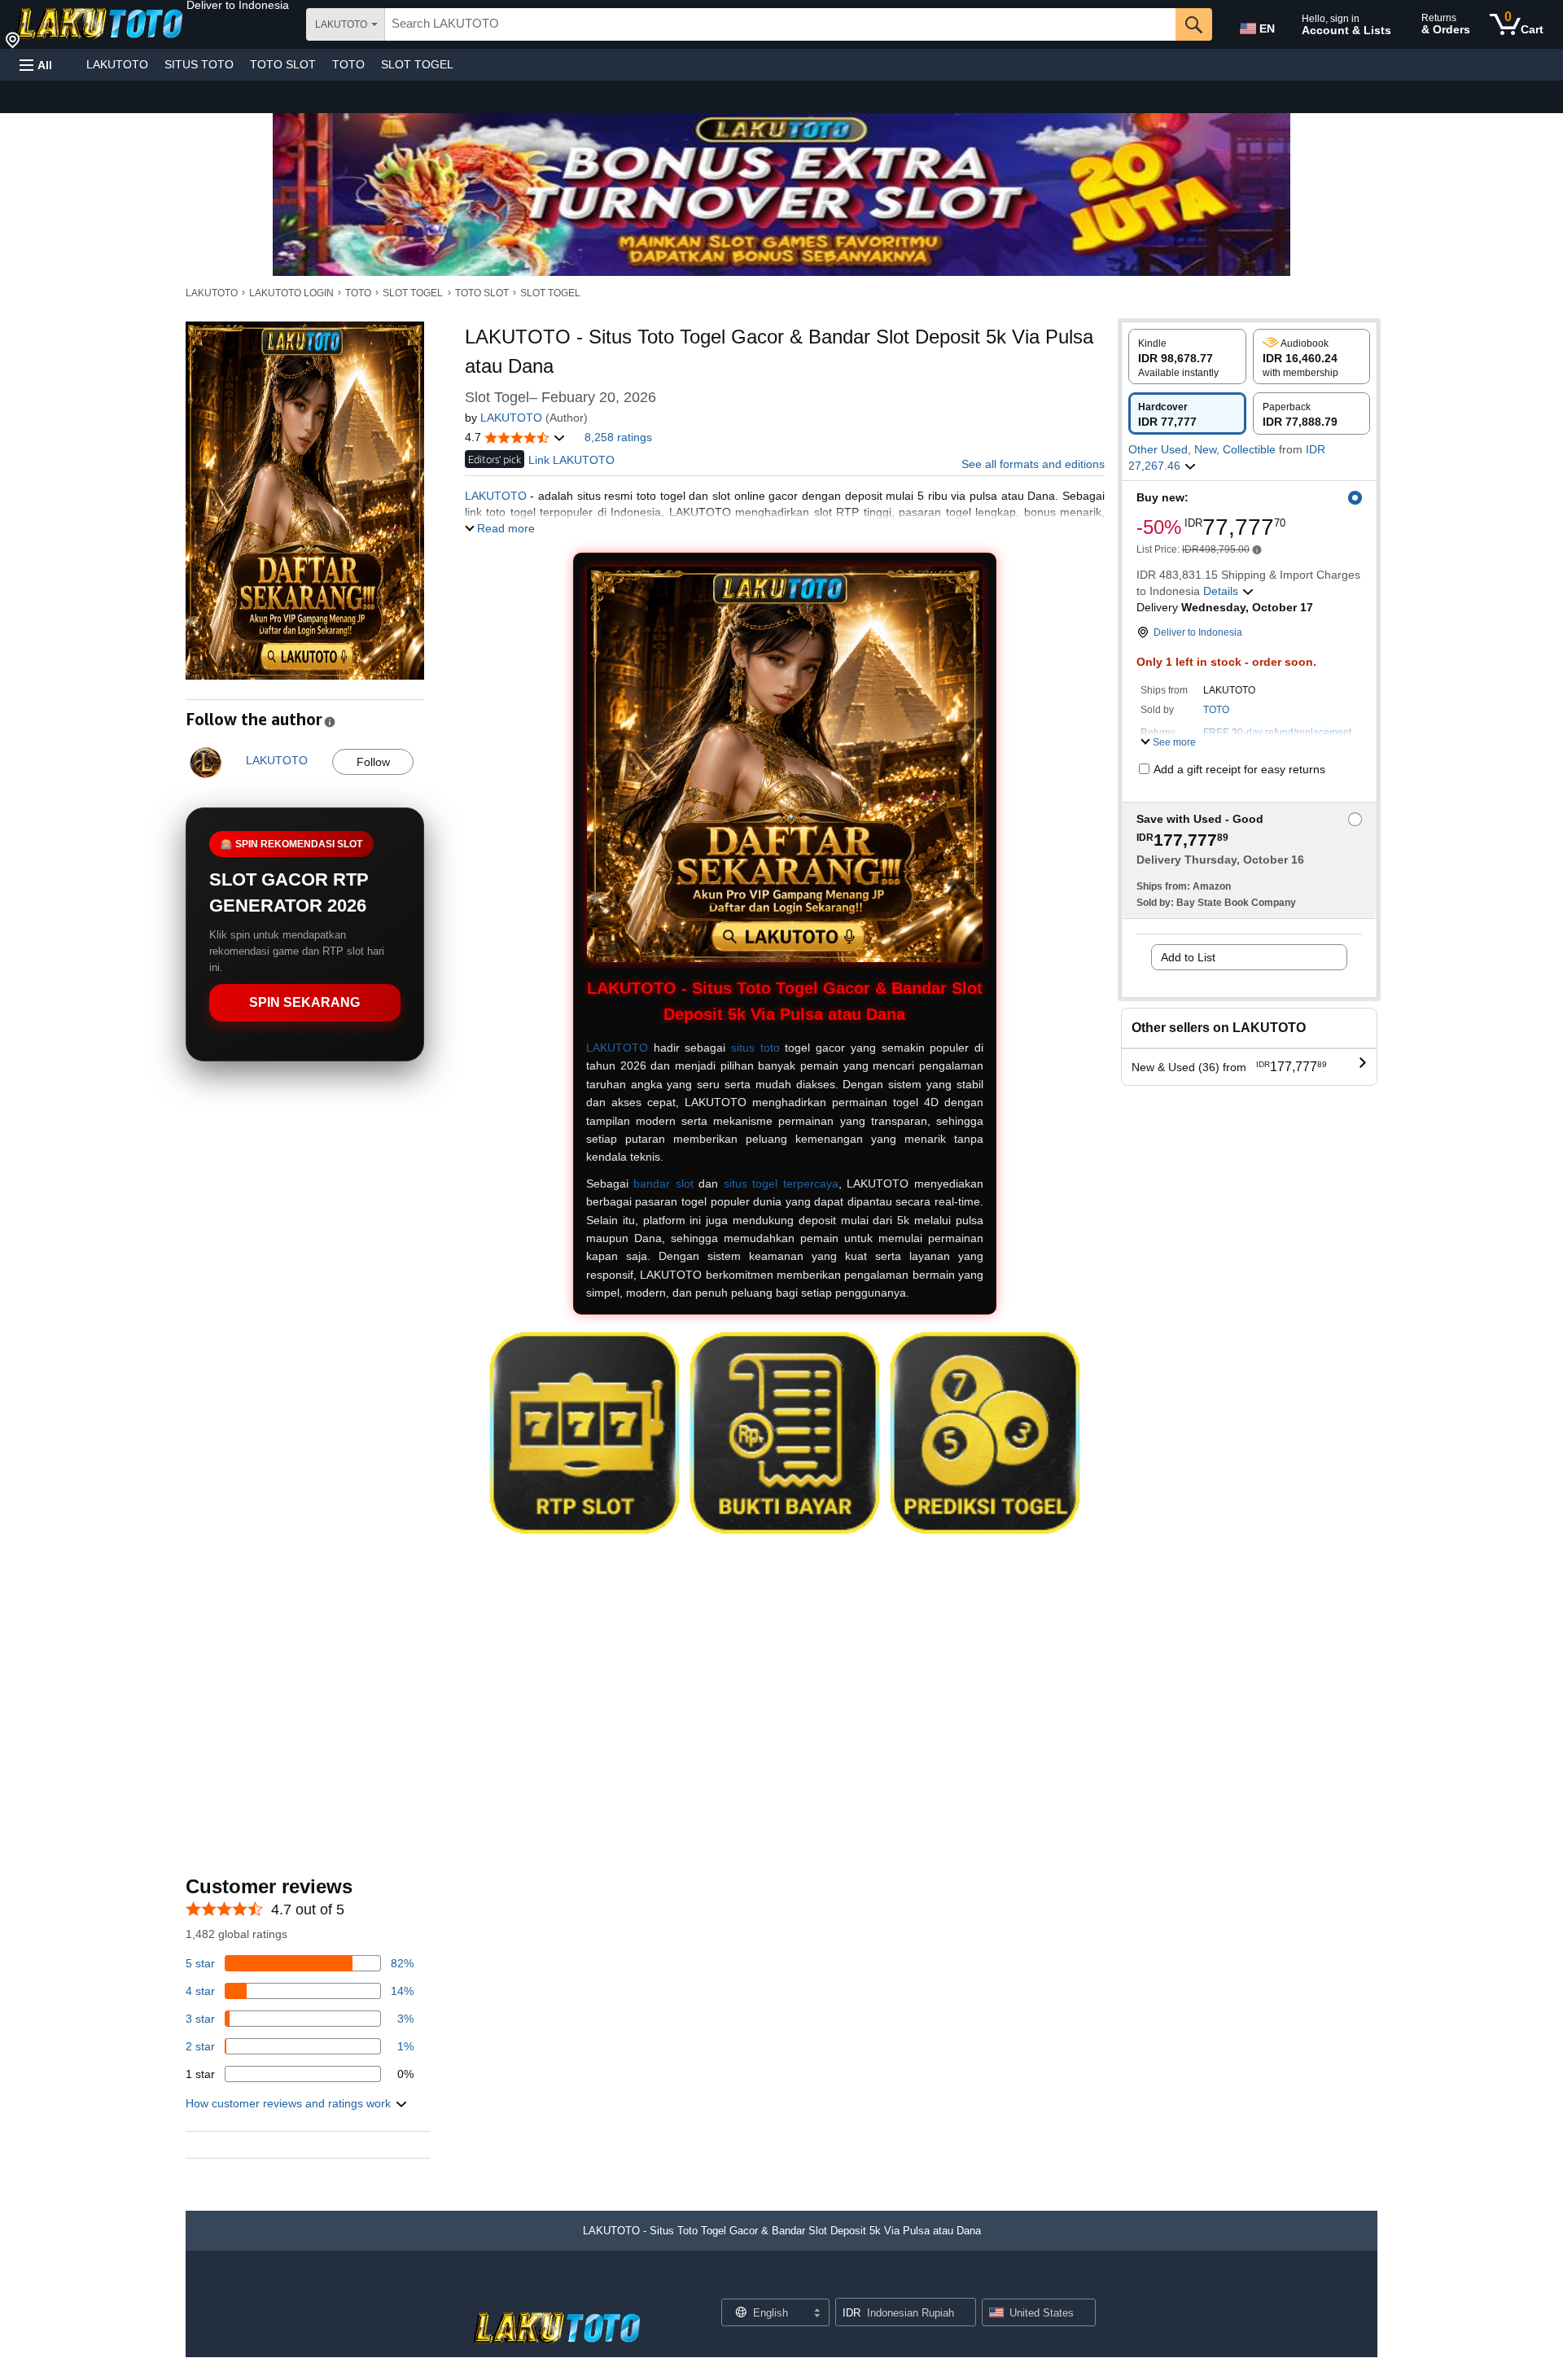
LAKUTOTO (117, 64)
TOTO (348, 64)
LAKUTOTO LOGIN (291, 293)
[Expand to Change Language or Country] (817, 2314)
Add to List (1188, 957)
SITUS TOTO (199, 64)
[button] (238, 5)
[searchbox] (780, 24)
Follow (373, 762)
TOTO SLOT (283, 64)
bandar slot (663, 1183)
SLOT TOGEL (417, 64)
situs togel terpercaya (781, 1183)
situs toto (755, 1048)
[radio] (1187, 357)
